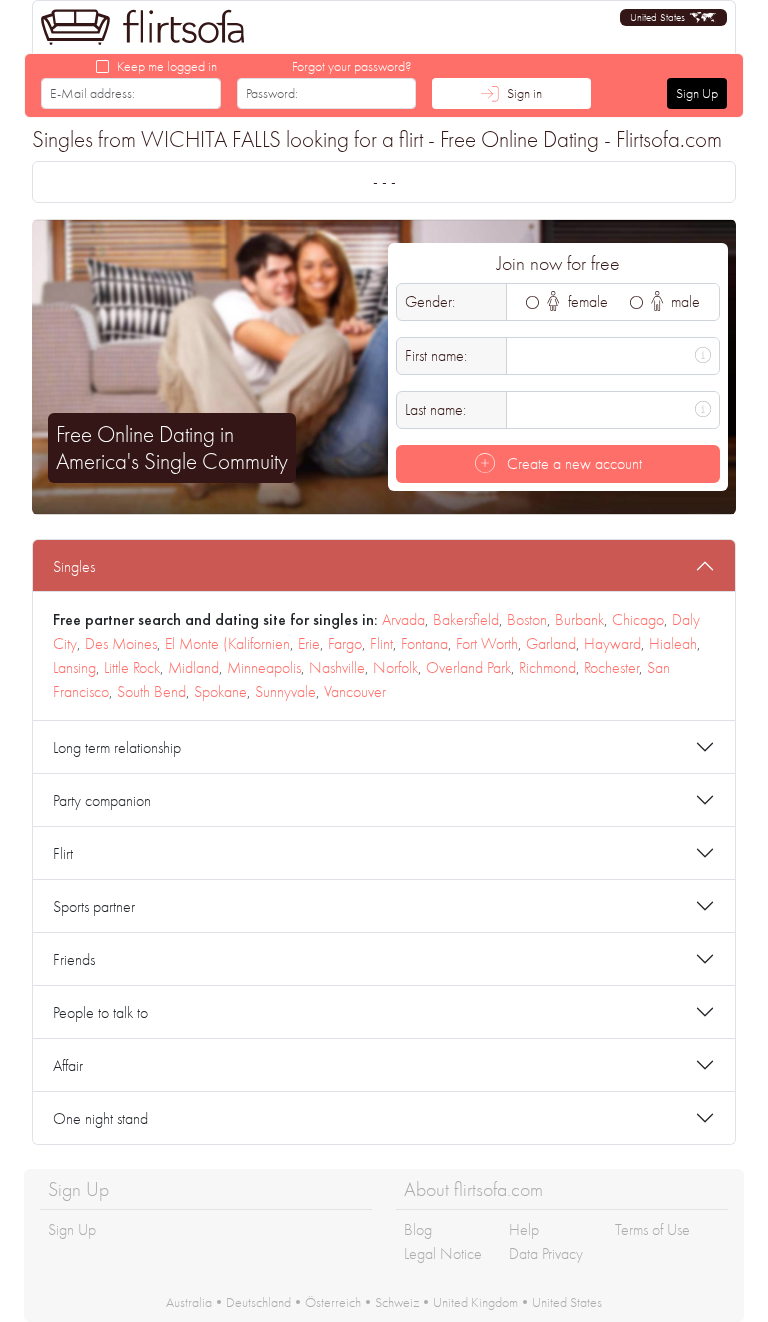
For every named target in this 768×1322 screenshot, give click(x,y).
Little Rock (132, 667)
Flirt (63, 853)
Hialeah (673, 643)
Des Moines (121, 643)
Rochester (611, 667)
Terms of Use (652, 1229)
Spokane (220, 691)
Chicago (638, 619)
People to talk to (100, 1012)
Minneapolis (264, 667)
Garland (551, 643)
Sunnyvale (285, 691)
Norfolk (395, 667)
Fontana (424, 643)
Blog (418, 1229)
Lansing (74, 667)
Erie (309, 643)
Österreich (333, 1302)
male (683, 301)
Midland (193, 667)
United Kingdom (475, 1302)
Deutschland (258, 1302)
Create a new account (572, 463)
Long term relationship (117, 747)
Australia (189, 1302)
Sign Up (697, 93)
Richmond (547, 667)
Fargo (345, 643)
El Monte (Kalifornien (227, 643)
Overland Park (468, 667)
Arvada (403, 619)
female (586, 301)
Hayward (612, 643)
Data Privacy (546, 1253)
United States (567, 1302)
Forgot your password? (352, 66)
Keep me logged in (167, 66)
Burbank (579, 619)
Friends (74, 959)
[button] (673, 17)
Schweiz (397, 1302)
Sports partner (94, 906)
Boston (527, 619)
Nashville (337, 667)
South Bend (151, 691)
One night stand (100, 1118)
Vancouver (355, 691)
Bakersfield (466, 619)
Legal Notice (443, 1253)
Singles (74, 566)
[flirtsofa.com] (143, 27)
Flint (381, 643)
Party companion (102, 800)
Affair (68, 1065)
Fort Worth (487, 643)
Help (524, 1229)
